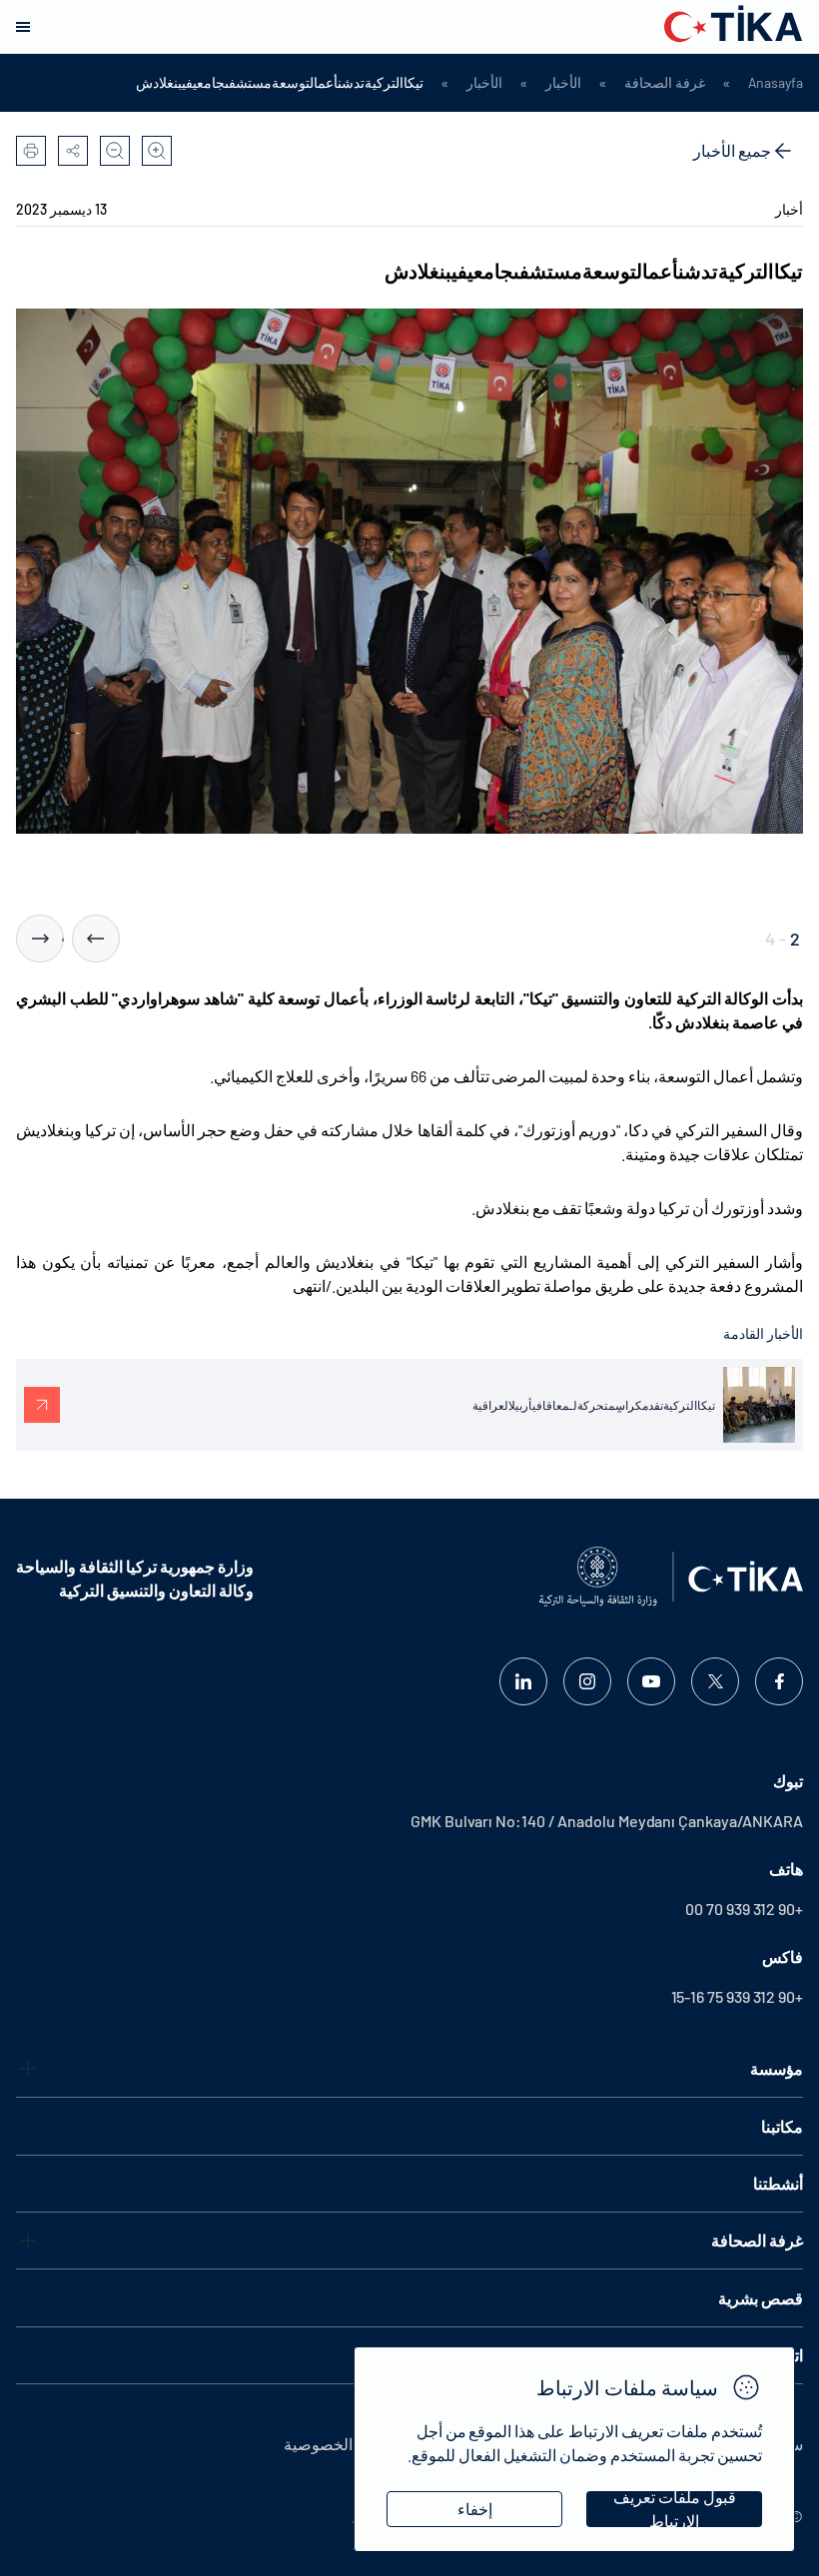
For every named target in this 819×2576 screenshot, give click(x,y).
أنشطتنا (778, 2183)
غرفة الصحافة (665, 83)
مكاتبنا (782, 2126)
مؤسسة (777, 2068)
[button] (96, 939)
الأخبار (563, 83)
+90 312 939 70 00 (744, 1909)
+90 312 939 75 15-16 (737, 1996)
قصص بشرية (761, 2298)
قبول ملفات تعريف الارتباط (675, 2509)
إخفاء (475, 2509)
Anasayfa (776, 83)
